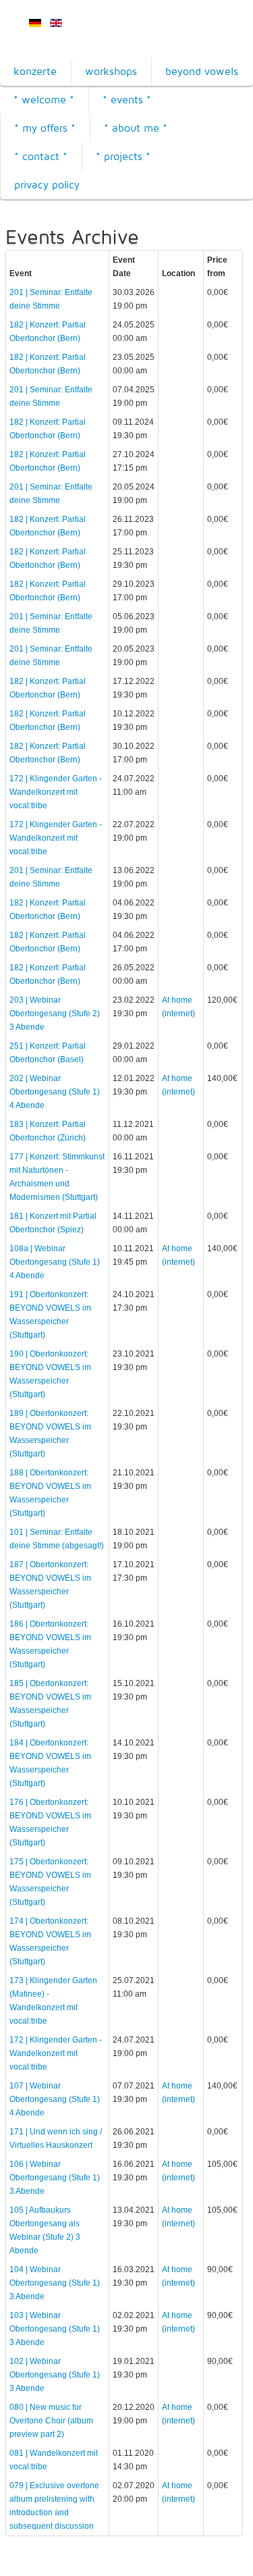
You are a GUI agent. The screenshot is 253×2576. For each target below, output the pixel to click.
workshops (111, 71)
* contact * (41, 156)
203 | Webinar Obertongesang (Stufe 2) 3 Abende (55, 1014)
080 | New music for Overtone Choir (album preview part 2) (51, 2421)
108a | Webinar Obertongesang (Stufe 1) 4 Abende (55, 1262)
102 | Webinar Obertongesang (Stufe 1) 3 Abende (55, 2375)
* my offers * (45, 128)
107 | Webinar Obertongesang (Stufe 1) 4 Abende (55, 2099)
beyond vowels (202, 71)
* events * (127, 100)
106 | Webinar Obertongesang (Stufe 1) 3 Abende (55, 2178)
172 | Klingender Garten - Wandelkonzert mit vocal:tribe (56, 792)
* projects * (123, 156)
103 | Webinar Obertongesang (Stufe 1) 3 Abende (55, 2329)
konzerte (35, 71)
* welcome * (44, 100)
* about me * (136, 128)
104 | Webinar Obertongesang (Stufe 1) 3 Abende (55, 2283)
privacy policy (47, 185)
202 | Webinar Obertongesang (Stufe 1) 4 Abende (55, 1092)
